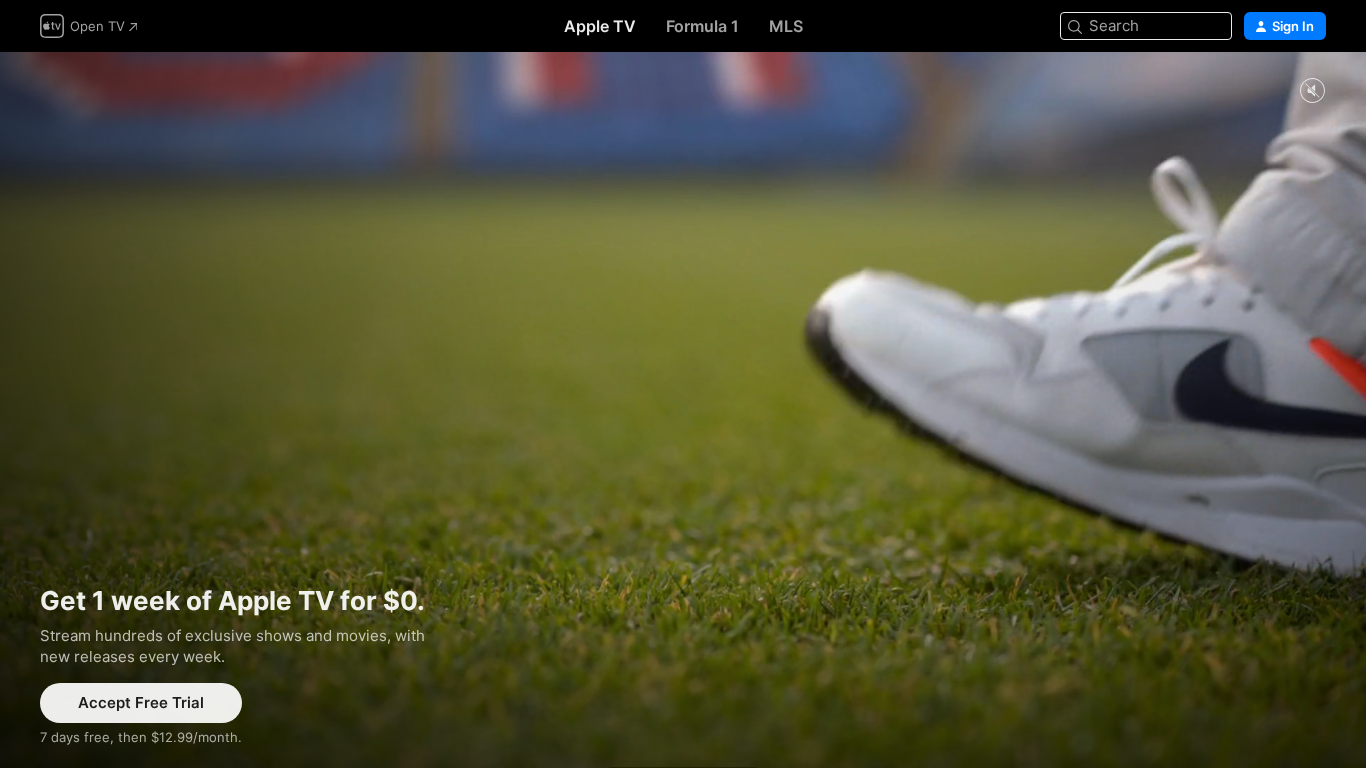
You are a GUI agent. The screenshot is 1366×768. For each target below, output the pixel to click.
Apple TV (600, 26)
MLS (786, 26)
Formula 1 (702, 26)
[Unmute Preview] (1312, 91)
